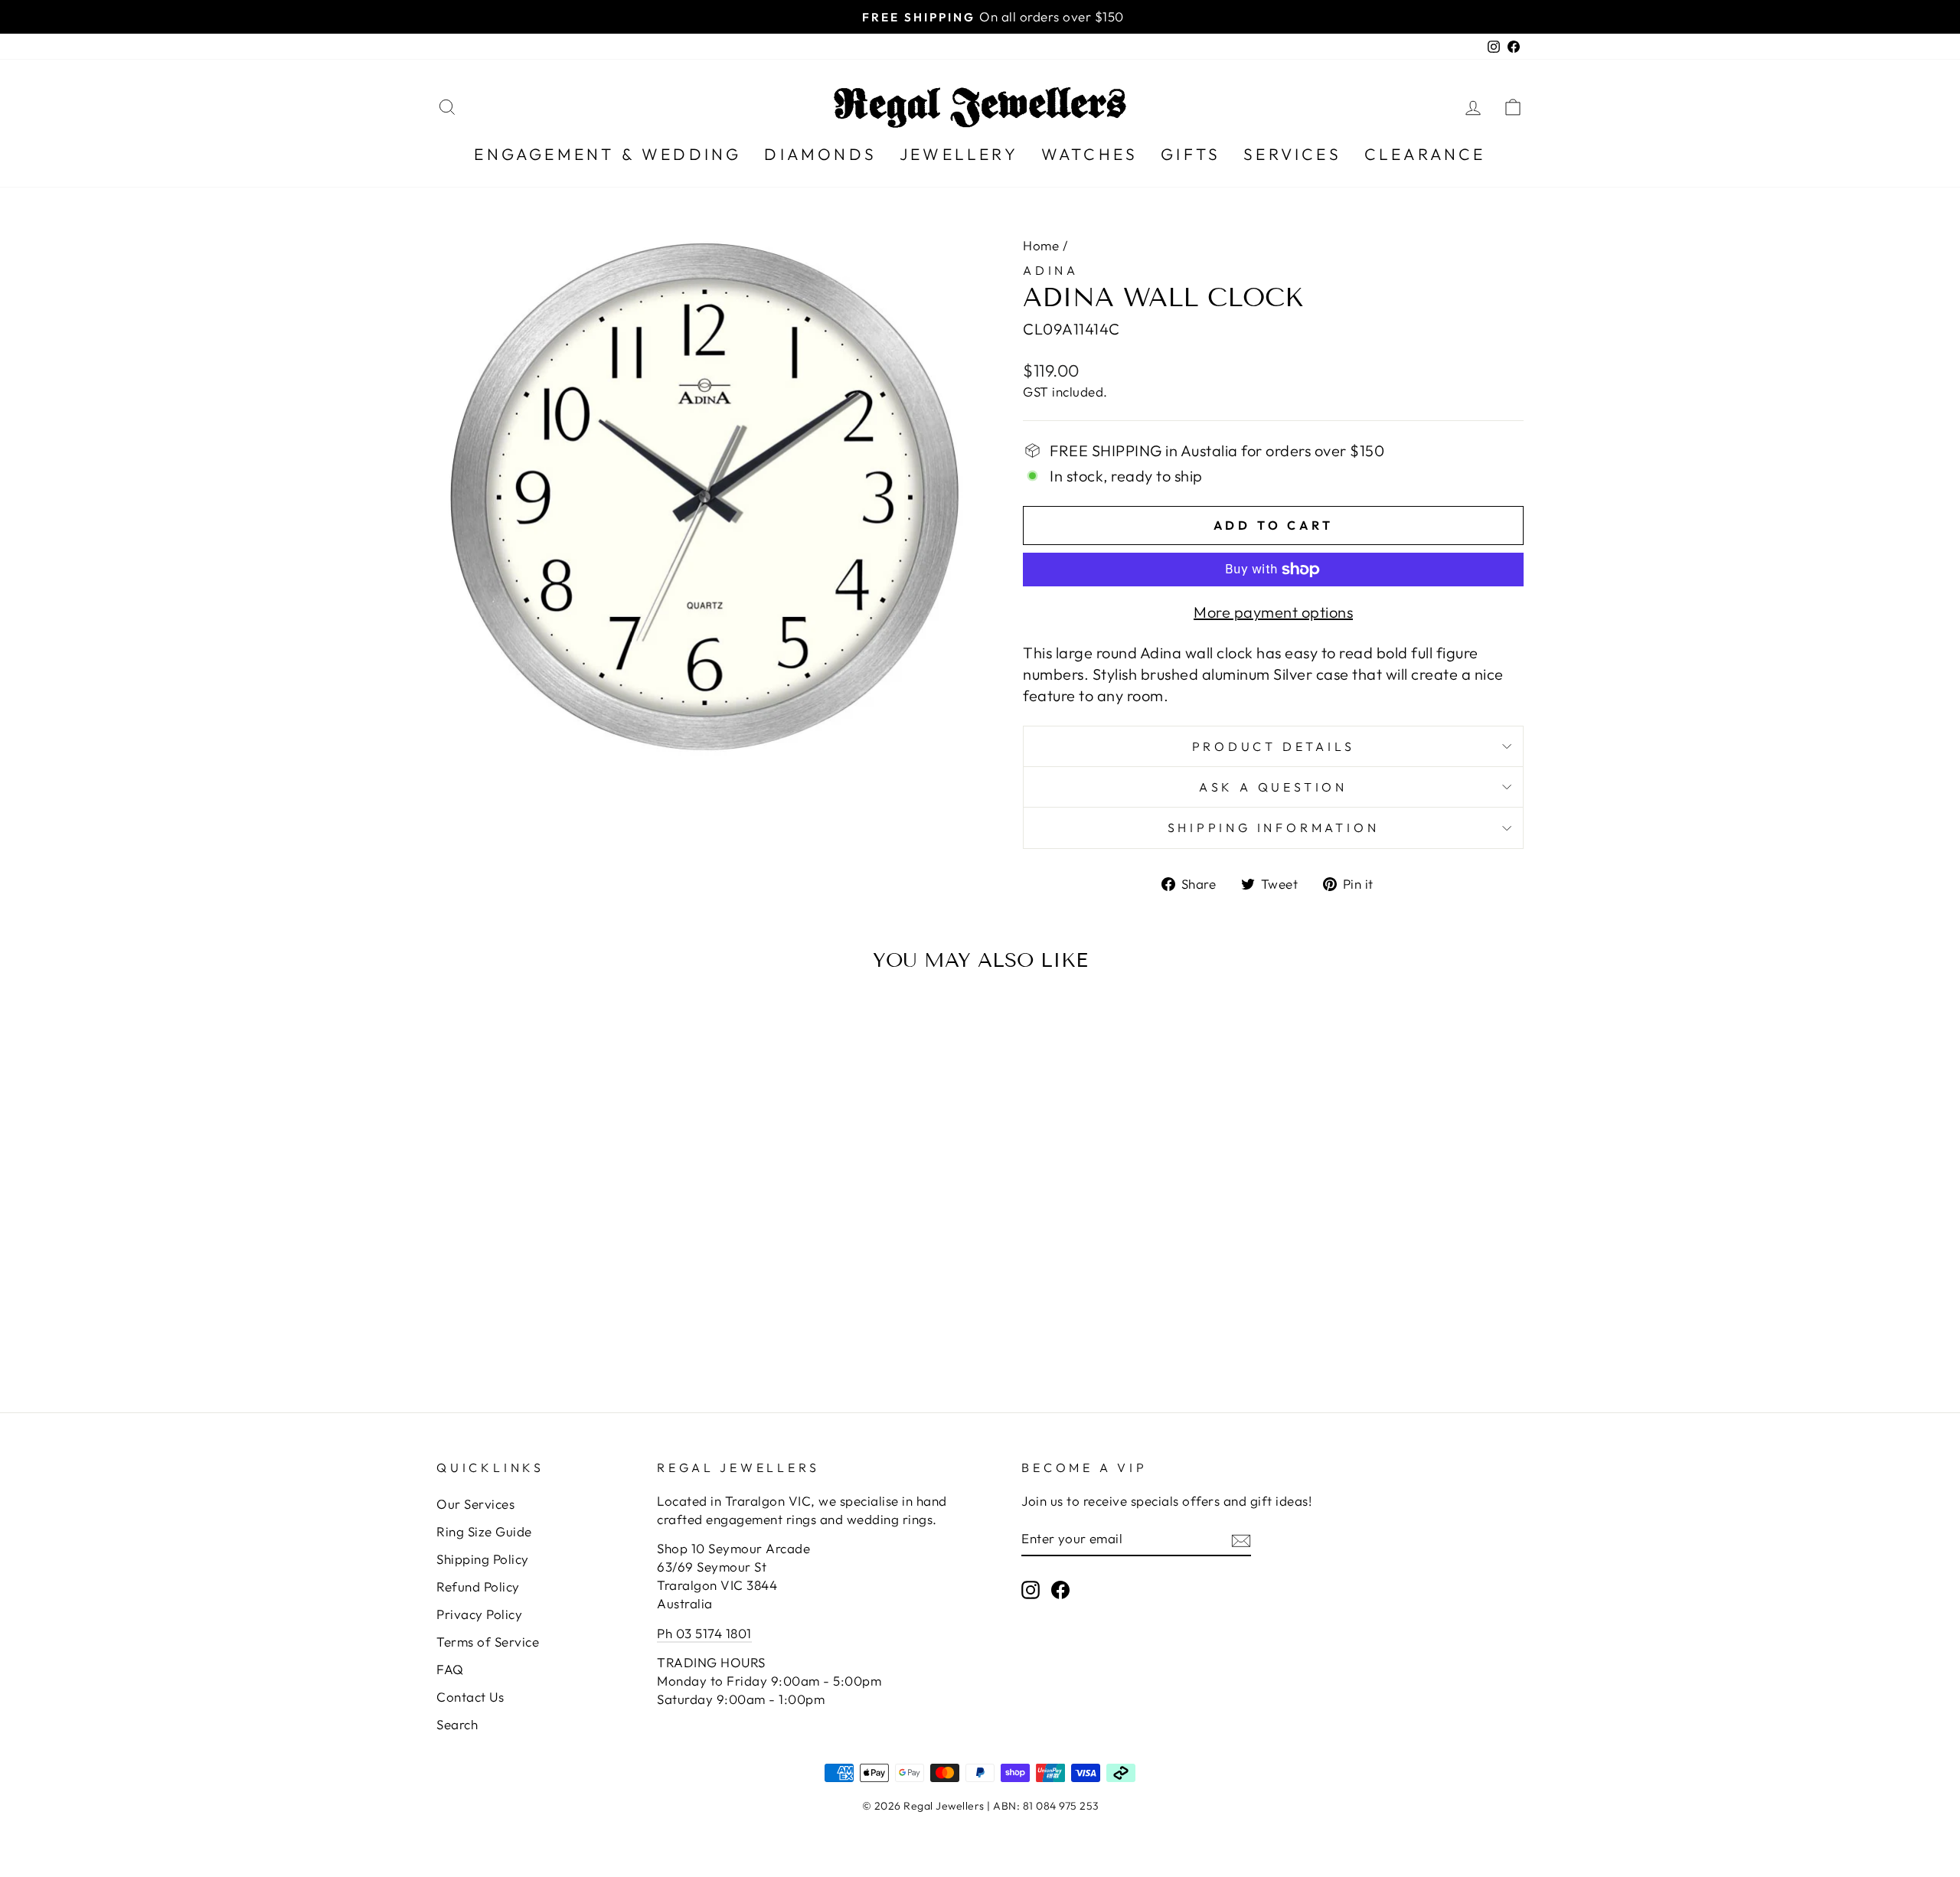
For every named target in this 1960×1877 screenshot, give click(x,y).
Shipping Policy (483, 1559)
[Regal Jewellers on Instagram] (1031, 1589)
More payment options (1273, 612)
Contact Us (470, 1697)
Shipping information (1274, 828)
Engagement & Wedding (608, 154)
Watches (1089, 154)
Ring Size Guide (484, 1531)
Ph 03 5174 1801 (704, 1633)
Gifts (1191, 154)
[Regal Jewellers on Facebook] (1060, 1589)
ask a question (1273, 787)
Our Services (475, 1504)
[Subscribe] (1241, 1539)
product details (1274, 746)
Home (1041, 245)
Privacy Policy (479, 1614)
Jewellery (959, 154)
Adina (1051, 270)
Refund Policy (478, 1586)
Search (457, 1724)
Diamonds (820, 154)
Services (1292, 154)
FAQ (450, 1669)
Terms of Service (488, 1642)
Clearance (1425, 154)
